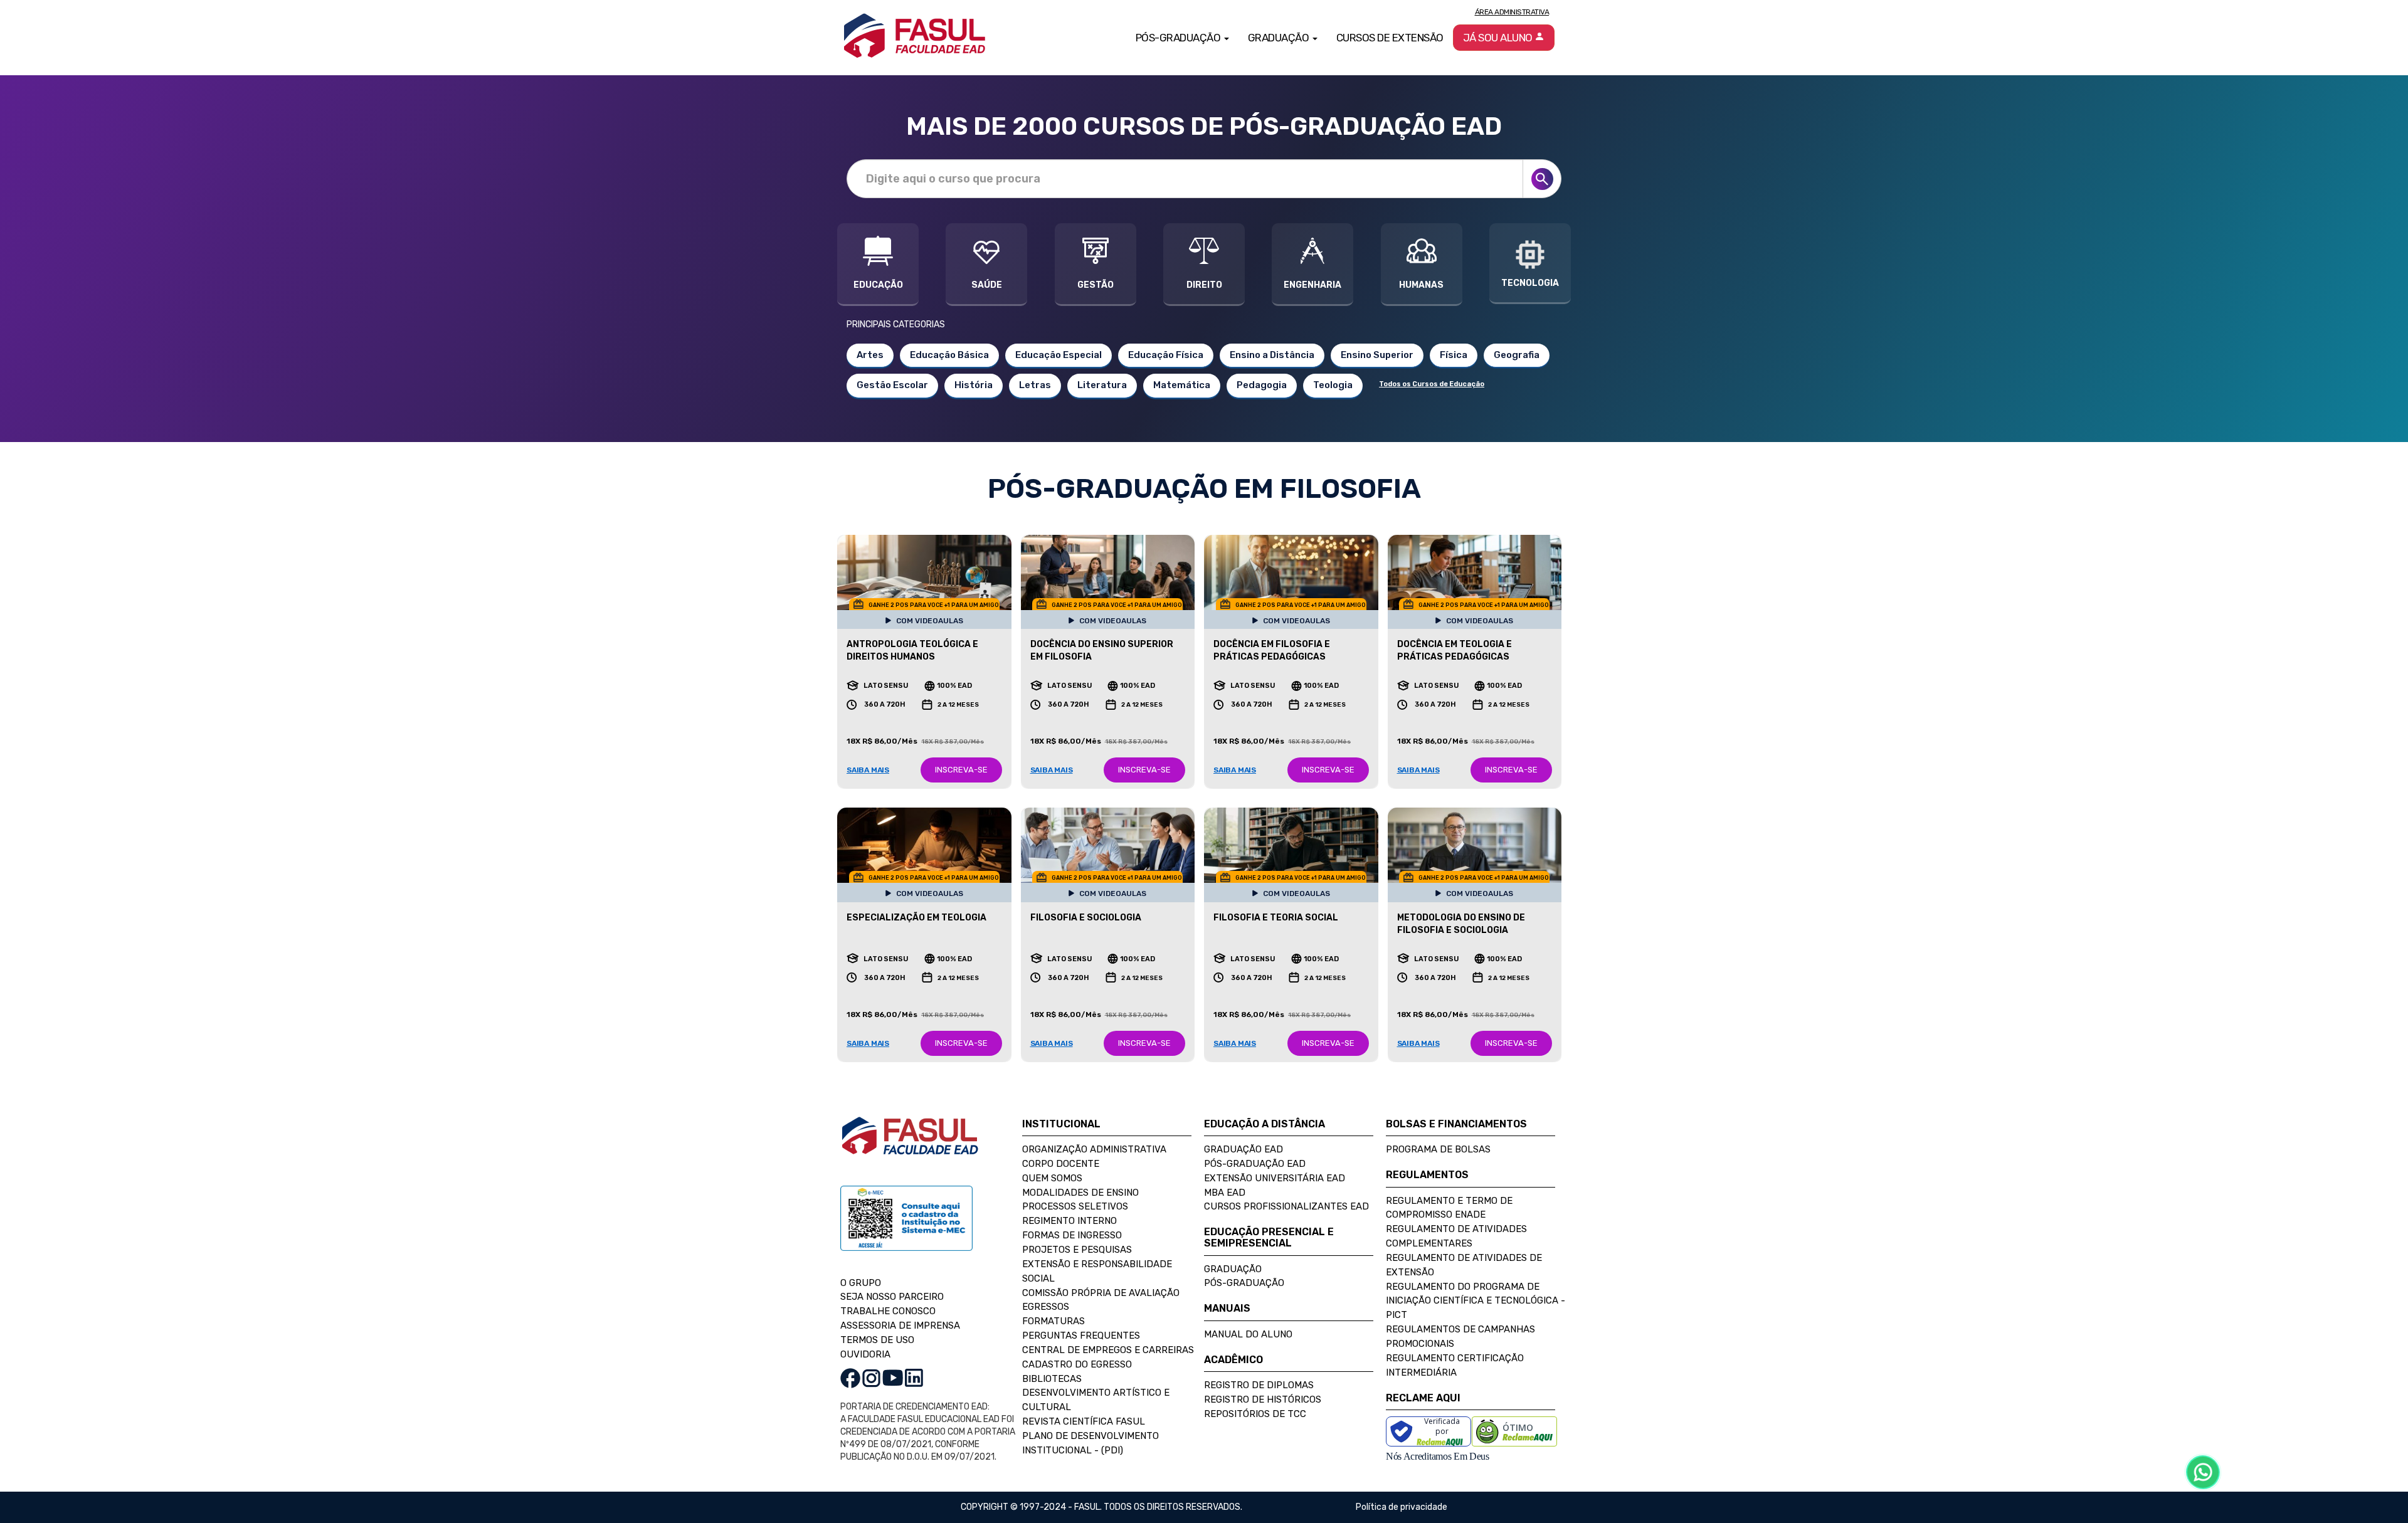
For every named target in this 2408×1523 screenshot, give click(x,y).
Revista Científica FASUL (1084, 1421)
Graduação (1233, 1269)
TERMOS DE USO (877, 1340)
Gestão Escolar (892, 385)
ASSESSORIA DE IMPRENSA (900, 1325)
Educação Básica (949, 355)
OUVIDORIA (865, 1354)
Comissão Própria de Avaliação (1101, 1293)
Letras (1035, 385)
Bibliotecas (1052, 1379)
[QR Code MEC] (906, 1230)
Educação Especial (1059, 355)
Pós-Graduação (1244, 1283)
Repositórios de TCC (1255, 1414)
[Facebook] (850, 1377)
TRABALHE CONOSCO (888, 1311)
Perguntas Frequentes (1081, 1336)
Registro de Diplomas (1259, 1385)
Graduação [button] (1280, 38)
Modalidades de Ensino (1080, 1193)
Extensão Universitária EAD (1275, 1178)
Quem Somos (1052, 1178)
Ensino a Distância (1272, 355)
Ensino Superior (1377, 355)
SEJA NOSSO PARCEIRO (892, 1297)
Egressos (1046, 1307)
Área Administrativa (1512, 12)
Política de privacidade (1402, 1507)
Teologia (1333, 385)
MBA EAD (1225, 1193)
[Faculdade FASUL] (910, 1145)
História (974, 385)
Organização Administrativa (1094, 1149)
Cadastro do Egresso (1077, 1364)
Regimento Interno (1069, 1221)
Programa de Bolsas (1438, 1149)
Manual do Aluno (1248, 1334)
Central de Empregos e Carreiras (1108, 1350)
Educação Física (1166, 355)
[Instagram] (871, 1377)
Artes (870, 355)
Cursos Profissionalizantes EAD (1286, 1206)
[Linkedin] (914, 1377)
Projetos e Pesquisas (1077, 1250)
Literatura (1102, 385)
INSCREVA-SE (961, 770)
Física (1454, 355)
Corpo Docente (1061, 1164)
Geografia (1517, 355)
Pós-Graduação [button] (1179, 38)
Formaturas (1053, 1321)
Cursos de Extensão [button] (1390, 38)
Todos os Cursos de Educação (1432, 384)
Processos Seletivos (1075, 1206)
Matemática (1182, 385)
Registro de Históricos (1263, 1399)
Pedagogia (1262, 385)
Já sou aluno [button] (1499, 38)
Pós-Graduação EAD (1255, 1164)
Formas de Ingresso (1072, 1235)
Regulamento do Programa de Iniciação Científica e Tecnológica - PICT (1476, 1301)
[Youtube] (893, 1377)
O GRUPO (861, 1283)
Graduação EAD (1244, 1149)
